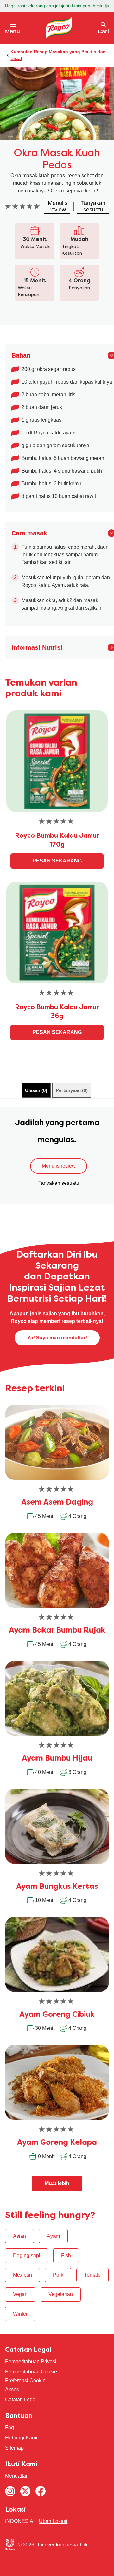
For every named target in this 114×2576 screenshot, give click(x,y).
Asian (19, 2236)
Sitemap (14, 2448)
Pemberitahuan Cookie (31, 2372)
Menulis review (59, 1166)
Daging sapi (27, 2255)
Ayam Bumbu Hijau (57, 1759)
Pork (58, 2275)
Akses (12, 2389)
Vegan (20, 2294)
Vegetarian (61, 2294)
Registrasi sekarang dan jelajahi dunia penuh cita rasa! (57, 6)
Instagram (10, 2491)
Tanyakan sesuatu (59, 1183)
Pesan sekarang (57, 861)
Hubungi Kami (21, 2438)
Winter (20, 2314)
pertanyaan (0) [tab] (72, 1090)
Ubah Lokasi (53, 2521)
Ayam (53, 2236)
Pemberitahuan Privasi (31, 2361)
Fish (66, 2255)
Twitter (25, 2491)
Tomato (92, 2275)
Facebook (41, 2491)
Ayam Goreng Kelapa (57, 2143)
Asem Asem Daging (57, 1503)
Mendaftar (16, 2476)
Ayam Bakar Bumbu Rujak (57, 1631)
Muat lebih (57, 2183)
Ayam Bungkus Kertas (57, 1887)
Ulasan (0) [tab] (36, 1090)
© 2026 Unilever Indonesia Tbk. (53, 2545)
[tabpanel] (57, 1155)
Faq (9, 2428)
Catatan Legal (21, 2400)
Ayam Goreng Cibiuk (57, 2015)
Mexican (22, 2275)
